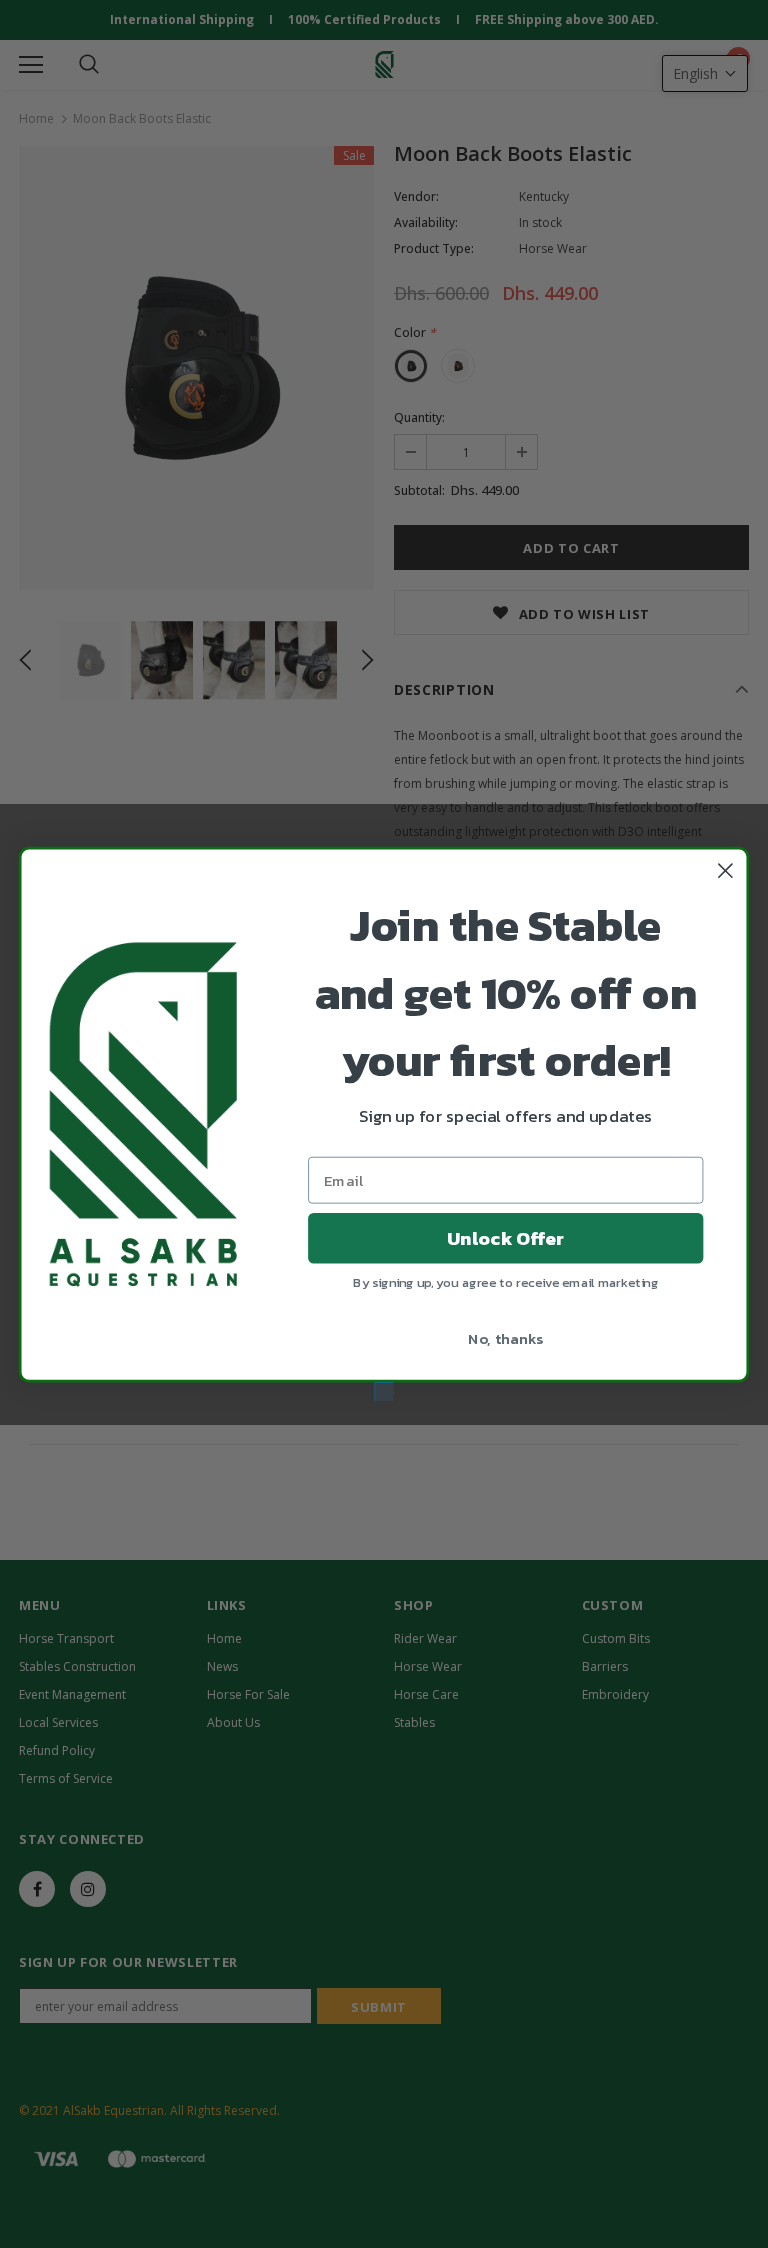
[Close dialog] (725, 870)
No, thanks (505, 1338)
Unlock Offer (505, 1238)
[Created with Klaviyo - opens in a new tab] (384, 1391)
